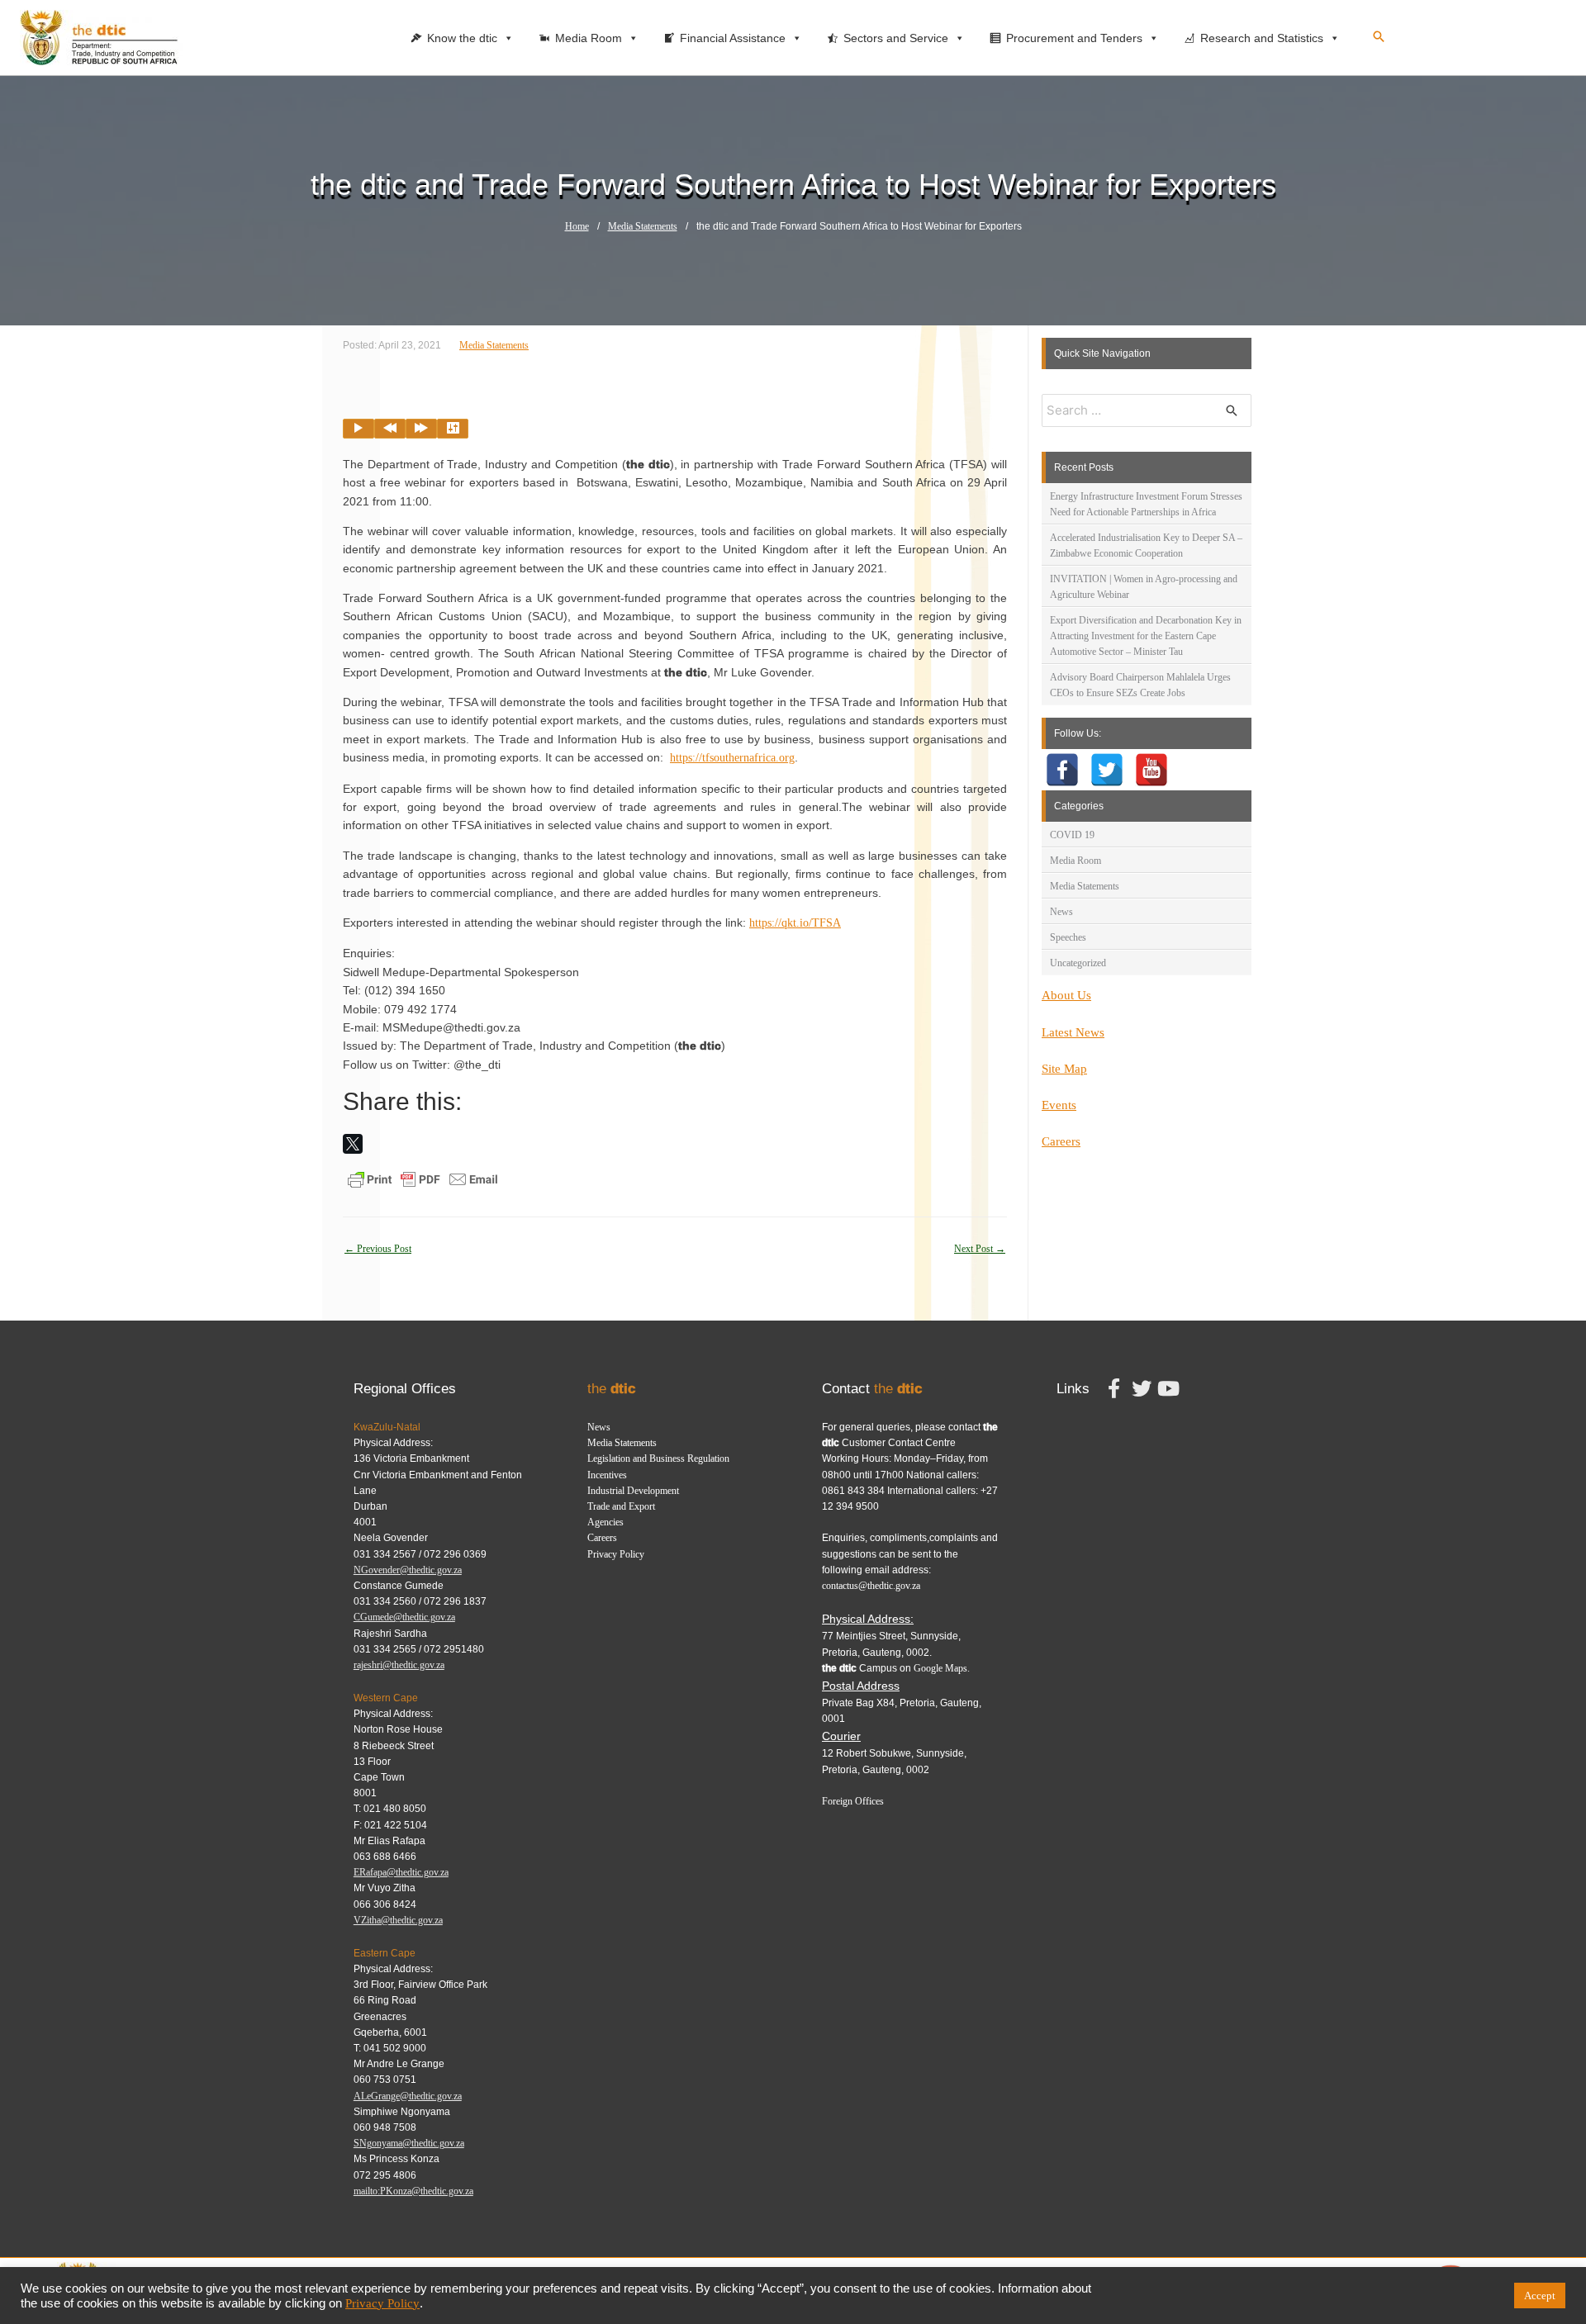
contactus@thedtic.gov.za (871, 1586)
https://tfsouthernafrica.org (732, 758)
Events (1059, 1105)
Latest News (1073, 1032)
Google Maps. (942, 1668)
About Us (1066, 995)
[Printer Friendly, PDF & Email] (423, 1179)
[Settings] (453, 429)
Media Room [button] (589, 38)
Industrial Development (633, 1491)
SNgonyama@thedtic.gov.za (409, 2143)
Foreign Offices (853, 1801)
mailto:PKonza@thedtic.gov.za (413, 2191)
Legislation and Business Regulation (658, 1458)
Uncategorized (1078, 963)
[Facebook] (1062, 770)
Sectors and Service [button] (896, 38)
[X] (353, 1144)
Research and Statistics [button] (1262, 38)
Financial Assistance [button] (733, 38)
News (1061, 912)
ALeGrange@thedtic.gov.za (408, 2096)
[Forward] (421, 429)
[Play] (359, 429)
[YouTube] (1152, 770)
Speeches (1068, 937)
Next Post (980, 1249)
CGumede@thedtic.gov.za (404, 1617)
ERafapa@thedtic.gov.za (401, 1872)
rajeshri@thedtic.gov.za (399, 1665)
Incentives (607, 1475)
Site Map (1064, 1069)
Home (577, 226)
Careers (1061, 1141)
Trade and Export (621, 1506)
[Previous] (390, 429)
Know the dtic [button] (462, 38)
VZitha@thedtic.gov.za (398, 1920)
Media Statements (643, 226)
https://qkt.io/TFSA (795, 923)
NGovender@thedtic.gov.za (408, 1570)
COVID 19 (1072, 835)
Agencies (605, 1522)
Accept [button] (1540, 2296)
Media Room (1076, 861)
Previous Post (378, 1249)
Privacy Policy (616, 1554)
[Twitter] (1107, 770)
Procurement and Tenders (1074, 38)
